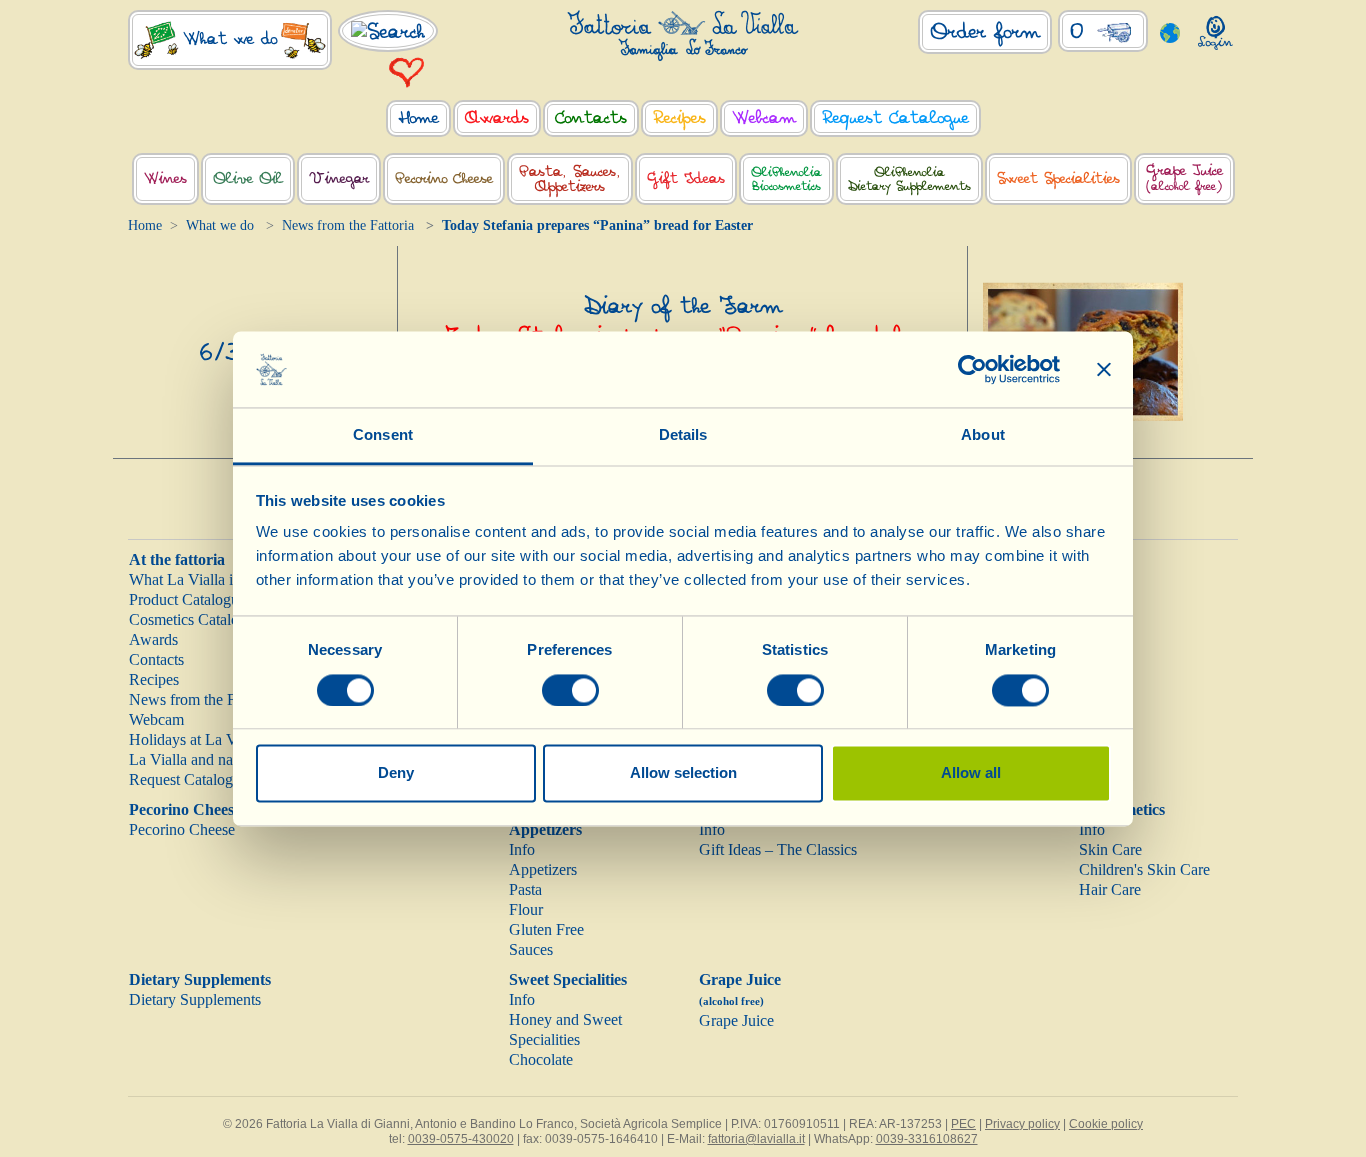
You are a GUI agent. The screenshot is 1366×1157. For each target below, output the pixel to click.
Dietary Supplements (200, 979)
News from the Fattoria (348, 225)
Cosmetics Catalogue (195, 619)
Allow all (971, 773)
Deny (396, 773)
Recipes (154, 679)
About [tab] (983, 435)
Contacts (156, 659)
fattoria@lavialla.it (756, 1139)
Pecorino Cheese (185, 809)
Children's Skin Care (1144, 869)
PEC (963, 1124)
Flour (526, 909)
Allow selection (683, 773)
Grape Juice (736, 1020)
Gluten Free (546, 929)
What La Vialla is (184, 579)
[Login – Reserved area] (1215, 28)
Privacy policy (1022, 1124)
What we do (220, 225)
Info (522, 849)
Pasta (525, 889)
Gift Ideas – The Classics (778, 849)
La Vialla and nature (193, 759)
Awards (153, 639)
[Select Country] (1170, 31)
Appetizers (543, 869)
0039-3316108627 (927, 1139)
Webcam (156, 719)
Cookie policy (1106, 1124)
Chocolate (541, 1059)
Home (145, 225)
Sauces (531, 949)
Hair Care (1110, 889)
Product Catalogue (187, 599)
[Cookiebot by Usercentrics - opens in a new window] (972, 369)
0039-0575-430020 (461, 1139)
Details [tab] (683, 435)
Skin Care (1110, 849)
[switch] (570, 690)
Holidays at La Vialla (196, 739)
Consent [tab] (383, 435)
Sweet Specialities (568, 979)
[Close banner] (1104, 369)
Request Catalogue (188, 779)
